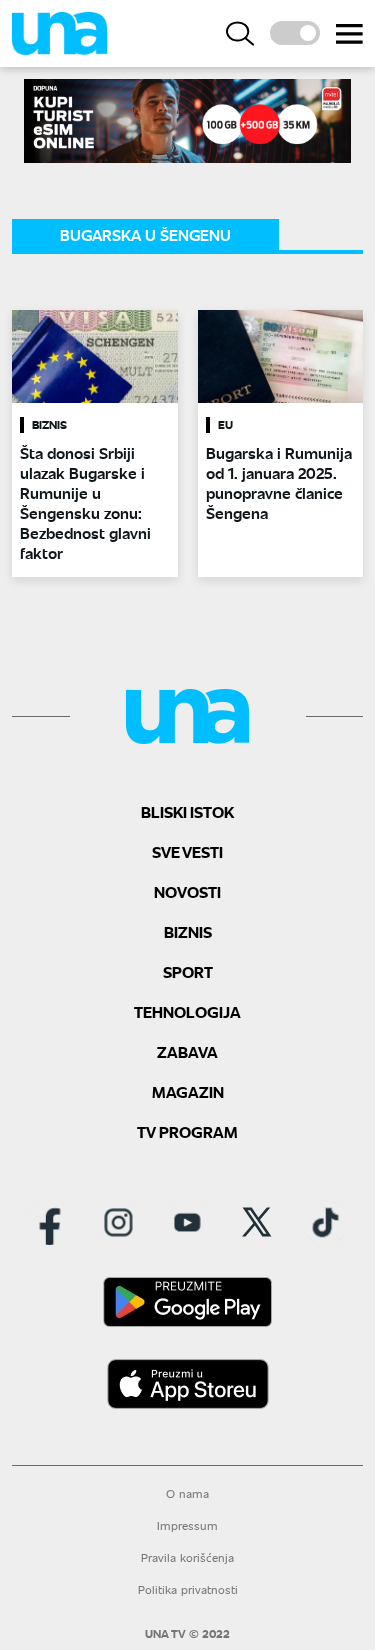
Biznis (188, 931)
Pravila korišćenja (187, 1557)
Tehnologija (187, 1011)
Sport (188, 971)
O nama (187, 1493)
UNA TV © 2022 (187, 1634)
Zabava (187, 1051)
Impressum (187, 1525)
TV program (187, 1131)
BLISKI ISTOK (187, 811)
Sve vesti (187, 851)
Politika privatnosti (188, 1589)
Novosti (187, 891)
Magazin (188, 1091)
